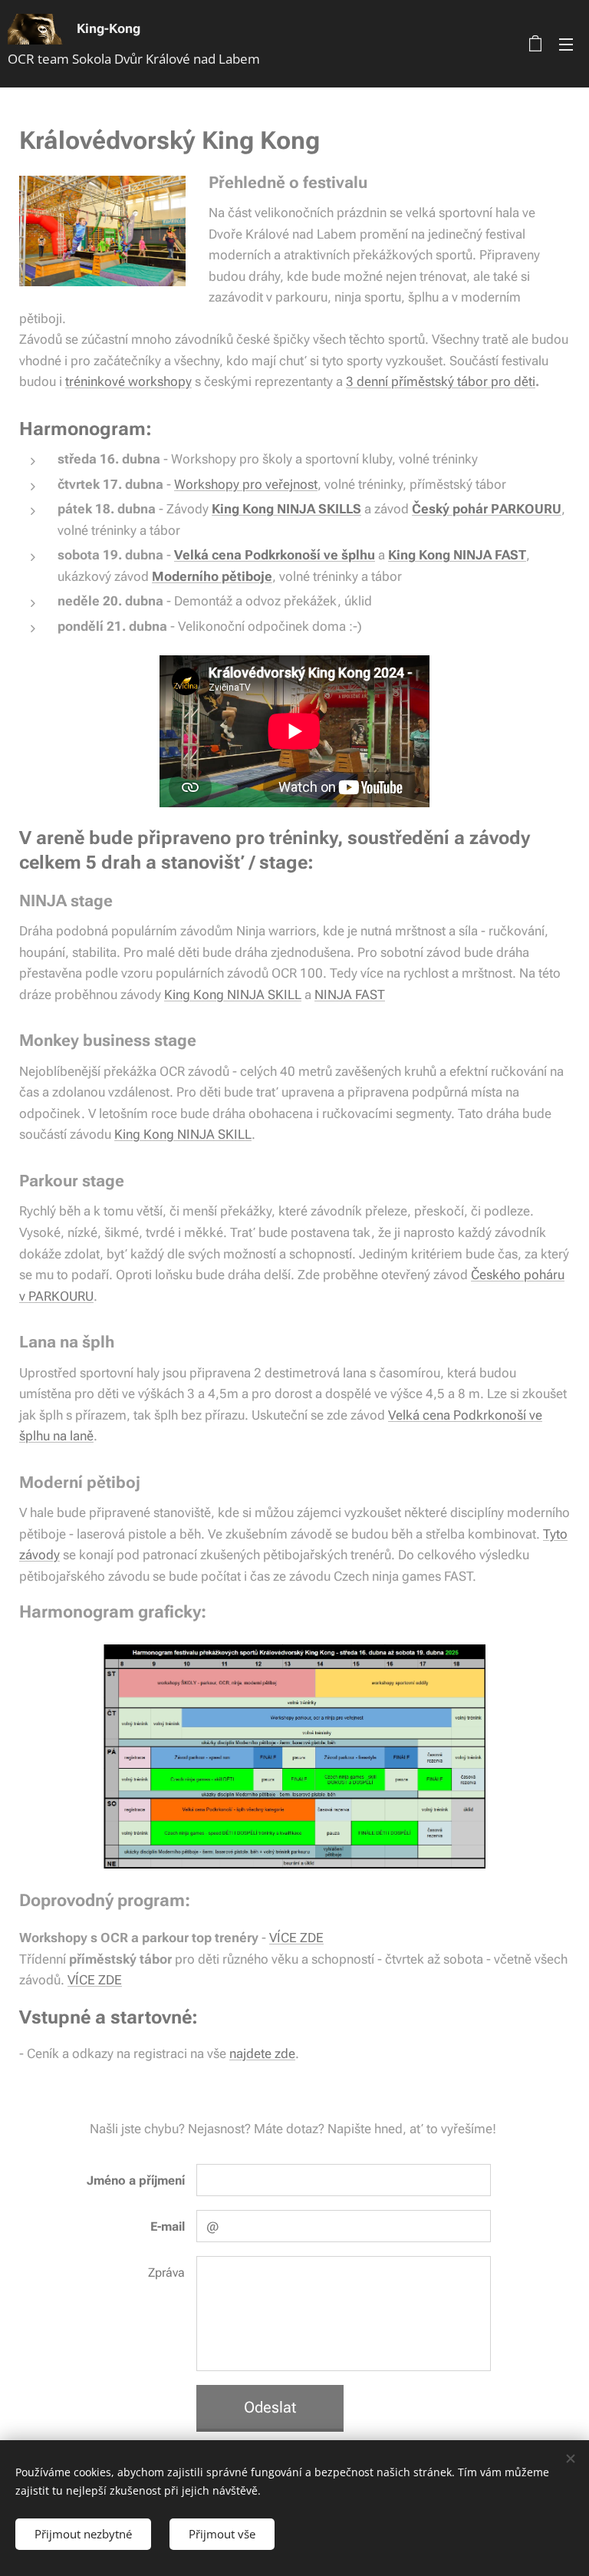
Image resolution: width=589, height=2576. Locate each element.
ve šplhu (349, 555)
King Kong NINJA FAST (457, 555)
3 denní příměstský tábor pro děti (441, 381)
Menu (566, 44)
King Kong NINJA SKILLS (286, 509)
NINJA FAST (350, 994)
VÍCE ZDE (296, 1938)
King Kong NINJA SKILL (233, 994)
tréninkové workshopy (128, 381)
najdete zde (262, 2053)
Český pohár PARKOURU (487, 509)
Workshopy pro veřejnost (246, 484)
